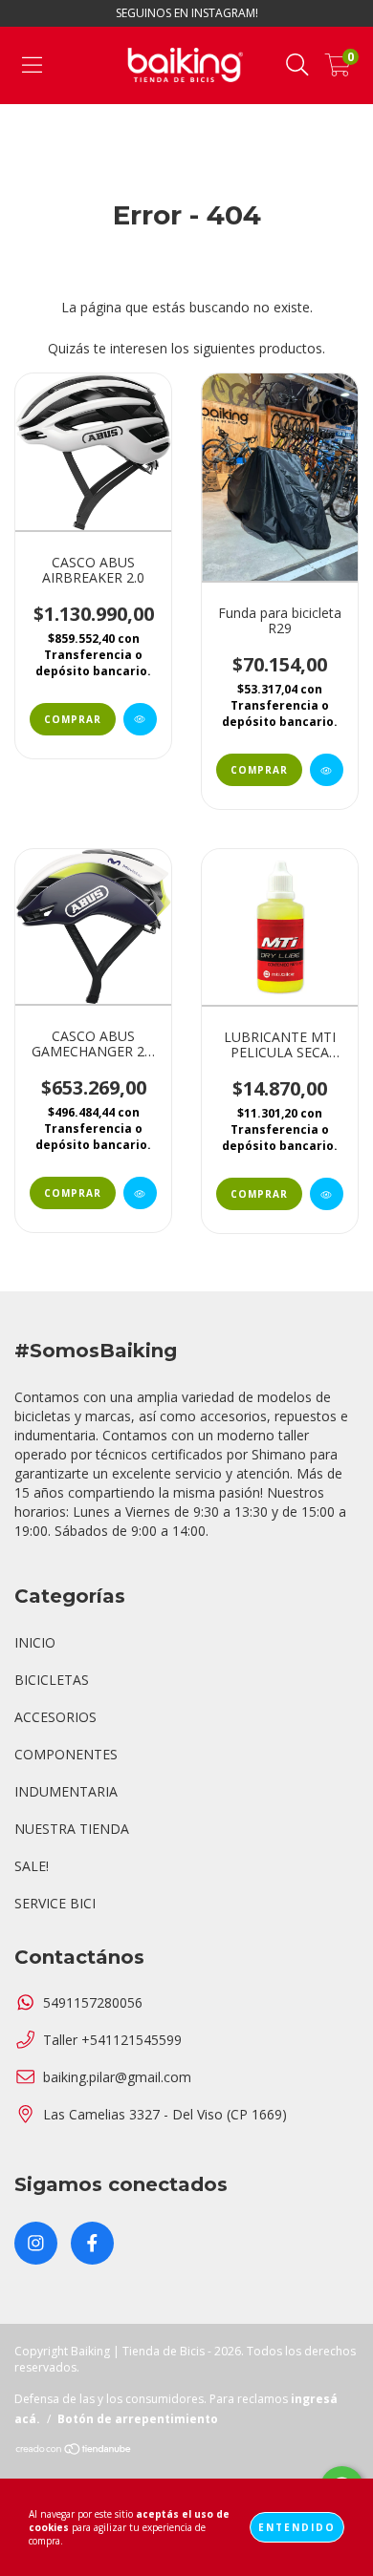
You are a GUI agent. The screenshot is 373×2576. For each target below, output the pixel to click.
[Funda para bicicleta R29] (327, 770)
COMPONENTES (66, 1754)
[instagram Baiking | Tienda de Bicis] (36, 2243)
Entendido (297, 2527)
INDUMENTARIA (66, 1791)
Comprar (73, 719)
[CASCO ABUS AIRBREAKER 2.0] (140, 719)
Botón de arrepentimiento (138, 2419)
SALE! (32, 1866)
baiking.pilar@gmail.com (117, 2077)
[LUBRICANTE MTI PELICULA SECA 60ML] (327, 1194)
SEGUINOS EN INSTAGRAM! (187, 13)
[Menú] (32, 65)
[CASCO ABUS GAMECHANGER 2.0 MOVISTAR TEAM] (140, 1193)
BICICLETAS (52, 1680)
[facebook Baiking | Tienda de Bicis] (92, 2243)
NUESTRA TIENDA (72, 1829)
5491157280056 (93, 2002)
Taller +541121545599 (112, 2040)
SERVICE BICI (55, 1903)
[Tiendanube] (74, 2451)
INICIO (35, 1642)
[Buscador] (297, 65)
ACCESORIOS (55, 1717)
